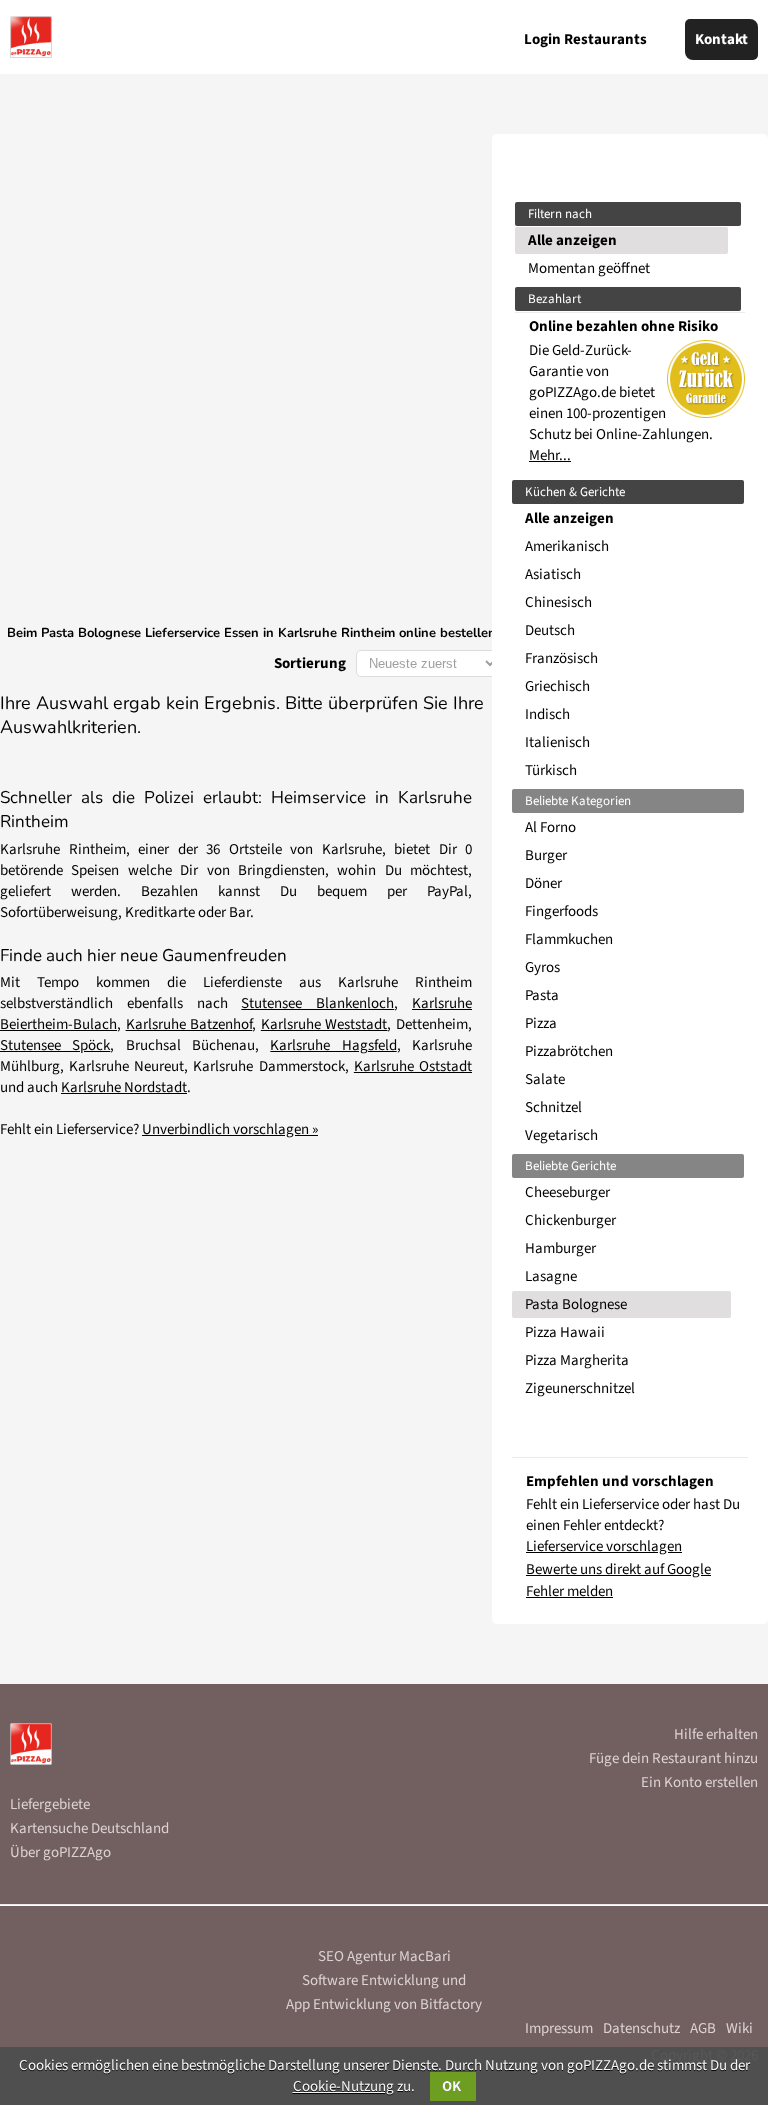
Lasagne (551, 1276)
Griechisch (557, 686)
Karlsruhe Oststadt (413, 1066)
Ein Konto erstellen (699, 1782)
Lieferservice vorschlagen (604, 1546)
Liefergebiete (50, 1804)
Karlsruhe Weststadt (324, 1024)
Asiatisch (553, 574)
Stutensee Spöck (55, 1045)
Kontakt (721, 39)
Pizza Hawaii (565, 1332)
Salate (545, 1079)
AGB (703, 2028)
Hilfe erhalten (716, 1734)
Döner (543, 883)
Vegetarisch (561, 1135)
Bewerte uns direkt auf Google (618, 1569)
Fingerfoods (561, 911)
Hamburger (560, 1248)
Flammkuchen (569, 939)
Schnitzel (553, 1107)
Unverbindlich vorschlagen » (230, 1129)
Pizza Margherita (577, 1360)
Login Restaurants (585, 39)
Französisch (561, 658)
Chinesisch (558, 602)
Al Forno (550, 827)
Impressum (559, 2028)
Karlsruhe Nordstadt (124, 1087)
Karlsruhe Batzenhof (189, 1024)
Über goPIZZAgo (60, 1852)
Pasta (542, 995)
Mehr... (550, 455)
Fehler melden (569, 1591)
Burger (546, 855)
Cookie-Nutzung (343, 2086)
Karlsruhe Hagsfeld (333, 1045)
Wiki (739, 2028)
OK (453, 2086)
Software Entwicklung (370, 1980)
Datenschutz (641, 2028)
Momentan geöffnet (589, 268)
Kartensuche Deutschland (89, 1828)
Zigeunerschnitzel (580, 1388)
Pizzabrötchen (569, 1051)
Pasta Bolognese (576, 1304)
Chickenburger (570, 1220)
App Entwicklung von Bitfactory (384, 2004)
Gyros (542, 967)
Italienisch (557, 742)
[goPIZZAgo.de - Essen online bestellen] (31, 37)
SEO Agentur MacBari (384, 1956)
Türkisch (551, 770)
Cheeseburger (567, 1192)
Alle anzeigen (572, 240)
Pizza (541, 1023)
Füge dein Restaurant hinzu (673, 1758)
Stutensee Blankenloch (317, 1003)
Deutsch (550, 630)
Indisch (547, 714)
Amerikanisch (567, 546)
